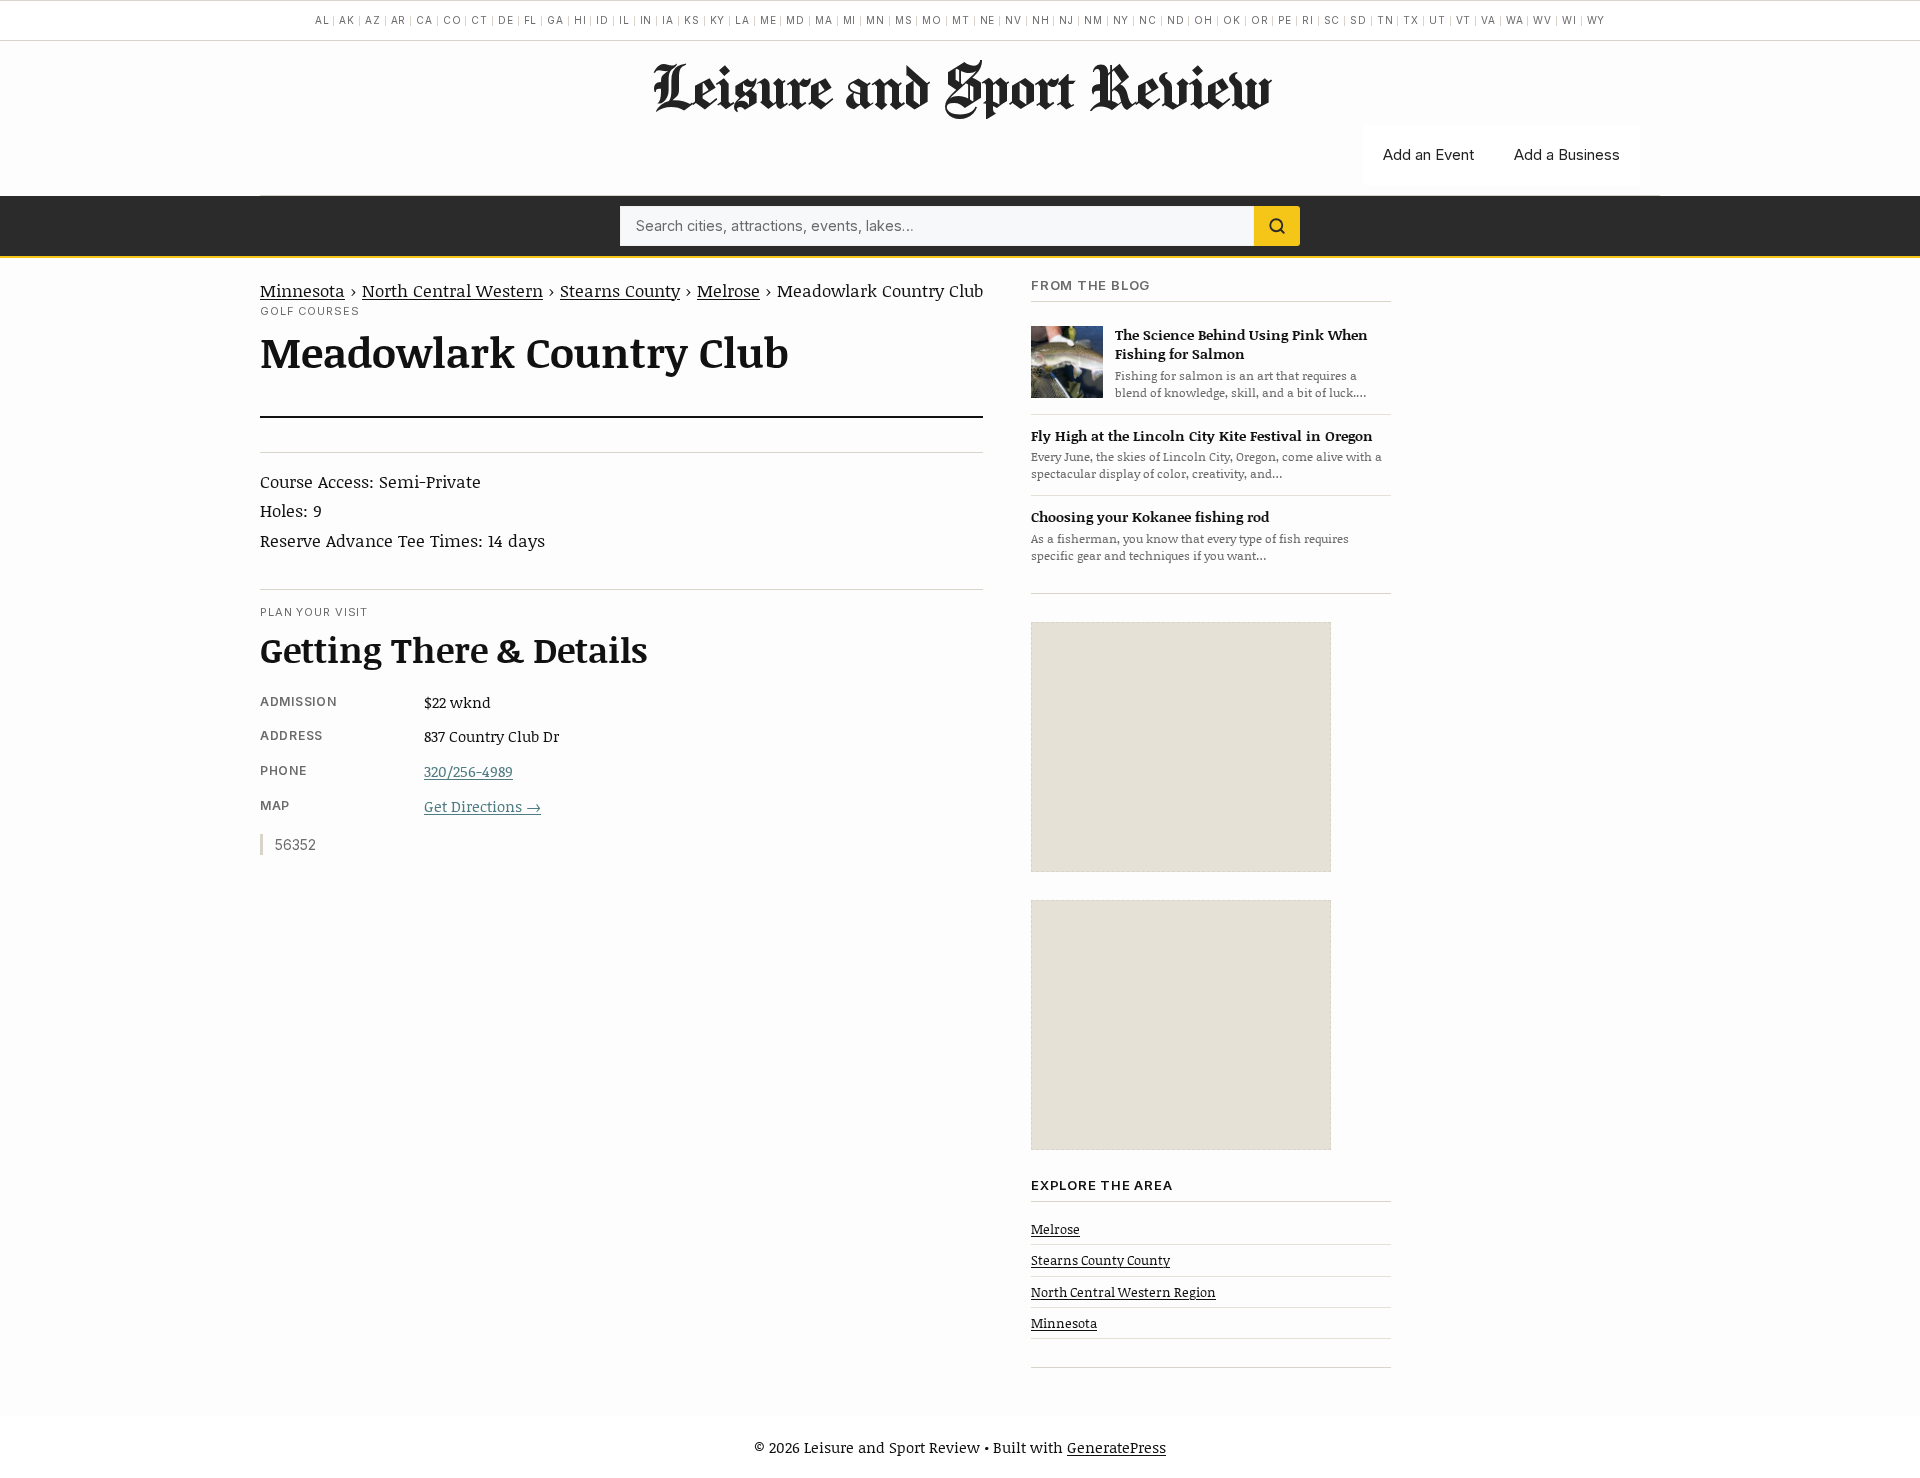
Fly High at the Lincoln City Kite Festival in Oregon (1202, 435)
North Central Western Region (1123, 1292)
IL (624, 20)
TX (1411, 20)
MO (932, 20)
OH (1203, 20)
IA (668, 20)
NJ (1066, 20)
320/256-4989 (468, 771)
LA (742, 20)
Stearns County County (1100, 1260)
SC (1332, 20)
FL (531, 20)
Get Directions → (482, 806)
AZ (373, 20)
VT (1464, 20)
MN (875, 20)
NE (988, 20)
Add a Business (1567, 154)
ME (768, 20)
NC (1148, 20)
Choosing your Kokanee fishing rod (1150, 516)
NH (1041, 20)
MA (824, 20)
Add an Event (1428, 154)
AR (399, 20)
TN (1385, 20)
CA (424, 20)
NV (1013, 20)
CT (479, 20)
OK (1232, 20)
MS (904, 20)
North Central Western (452, 290)
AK (347, 20)
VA (1488, 20)
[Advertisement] (1181, 747)
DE (506, 20)
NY (1121, 20)
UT (1437, 20)
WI (1569, 20)
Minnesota (302, 290)
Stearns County (620, 290)
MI (850, 20)
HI (580, 20)
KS (692, 20)
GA (555, 20)
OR (1260, 20)
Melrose (728, 290)
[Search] (1277, 226)
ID (602, 20)
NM (1093, 20)
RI (1308, 20)
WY (1596, 20)
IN (646, 20)
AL (322, 20)
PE (1285, 20)
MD (795, 20)
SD (1358, 20)
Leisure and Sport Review (960, 86)
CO (452, 20)
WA (1515, 20)
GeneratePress (1116, 1447)
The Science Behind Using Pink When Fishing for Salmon (1241, 344)
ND (1176, 20)
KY (718, 20)
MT (961, 20)
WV (1542, 20)
